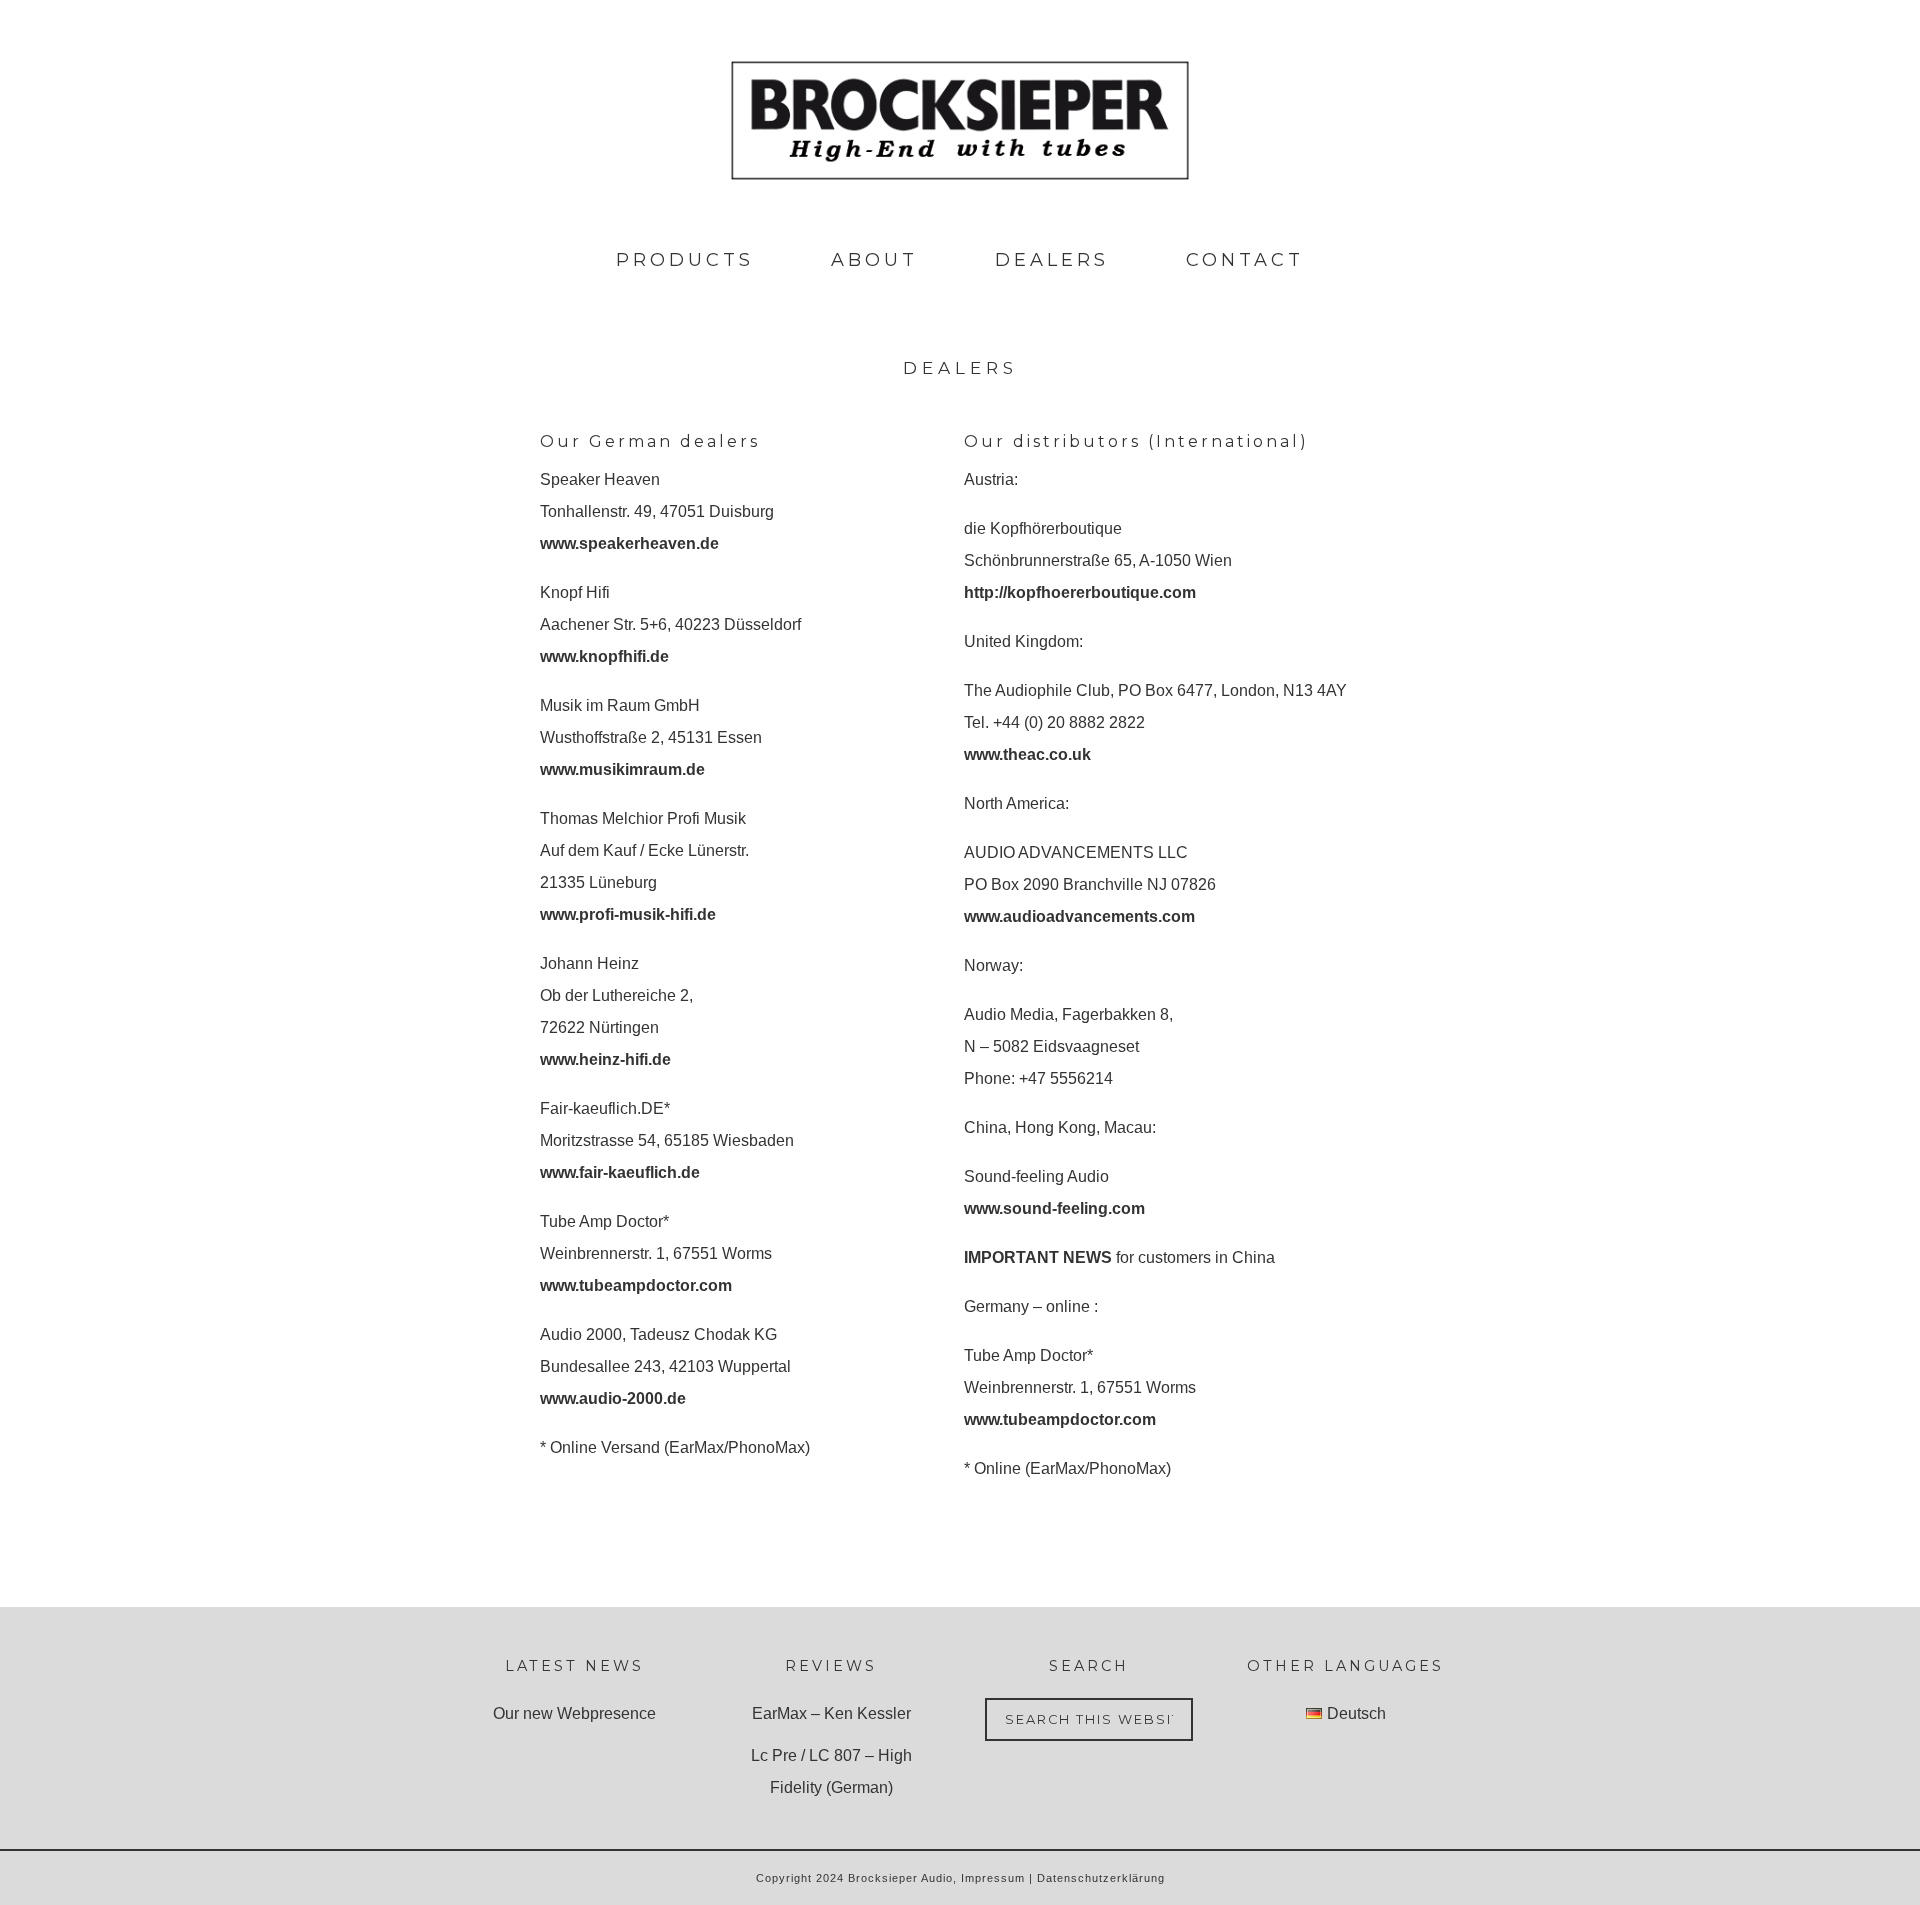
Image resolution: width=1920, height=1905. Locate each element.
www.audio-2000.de (613, 1398)
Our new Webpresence (574, 1713)
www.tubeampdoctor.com (636, 1285)
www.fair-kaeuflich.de (620, 1172)
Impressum (993, 1878)
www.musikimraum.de (622, 769)
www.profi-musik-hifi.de (628, 914)
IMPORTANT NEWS (1038, 1257)
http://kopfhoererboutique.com (1080, 592)
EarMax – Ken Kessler (831, 1713)
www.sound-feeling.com (1054, 1208)
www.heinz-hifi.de (605, 1059)
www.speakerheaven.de (629, 543)
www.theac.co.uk (1027, 754)
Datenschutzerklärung (1101, 1878)
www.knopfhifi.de (604, 656)
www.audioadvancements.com (1079, 916)
